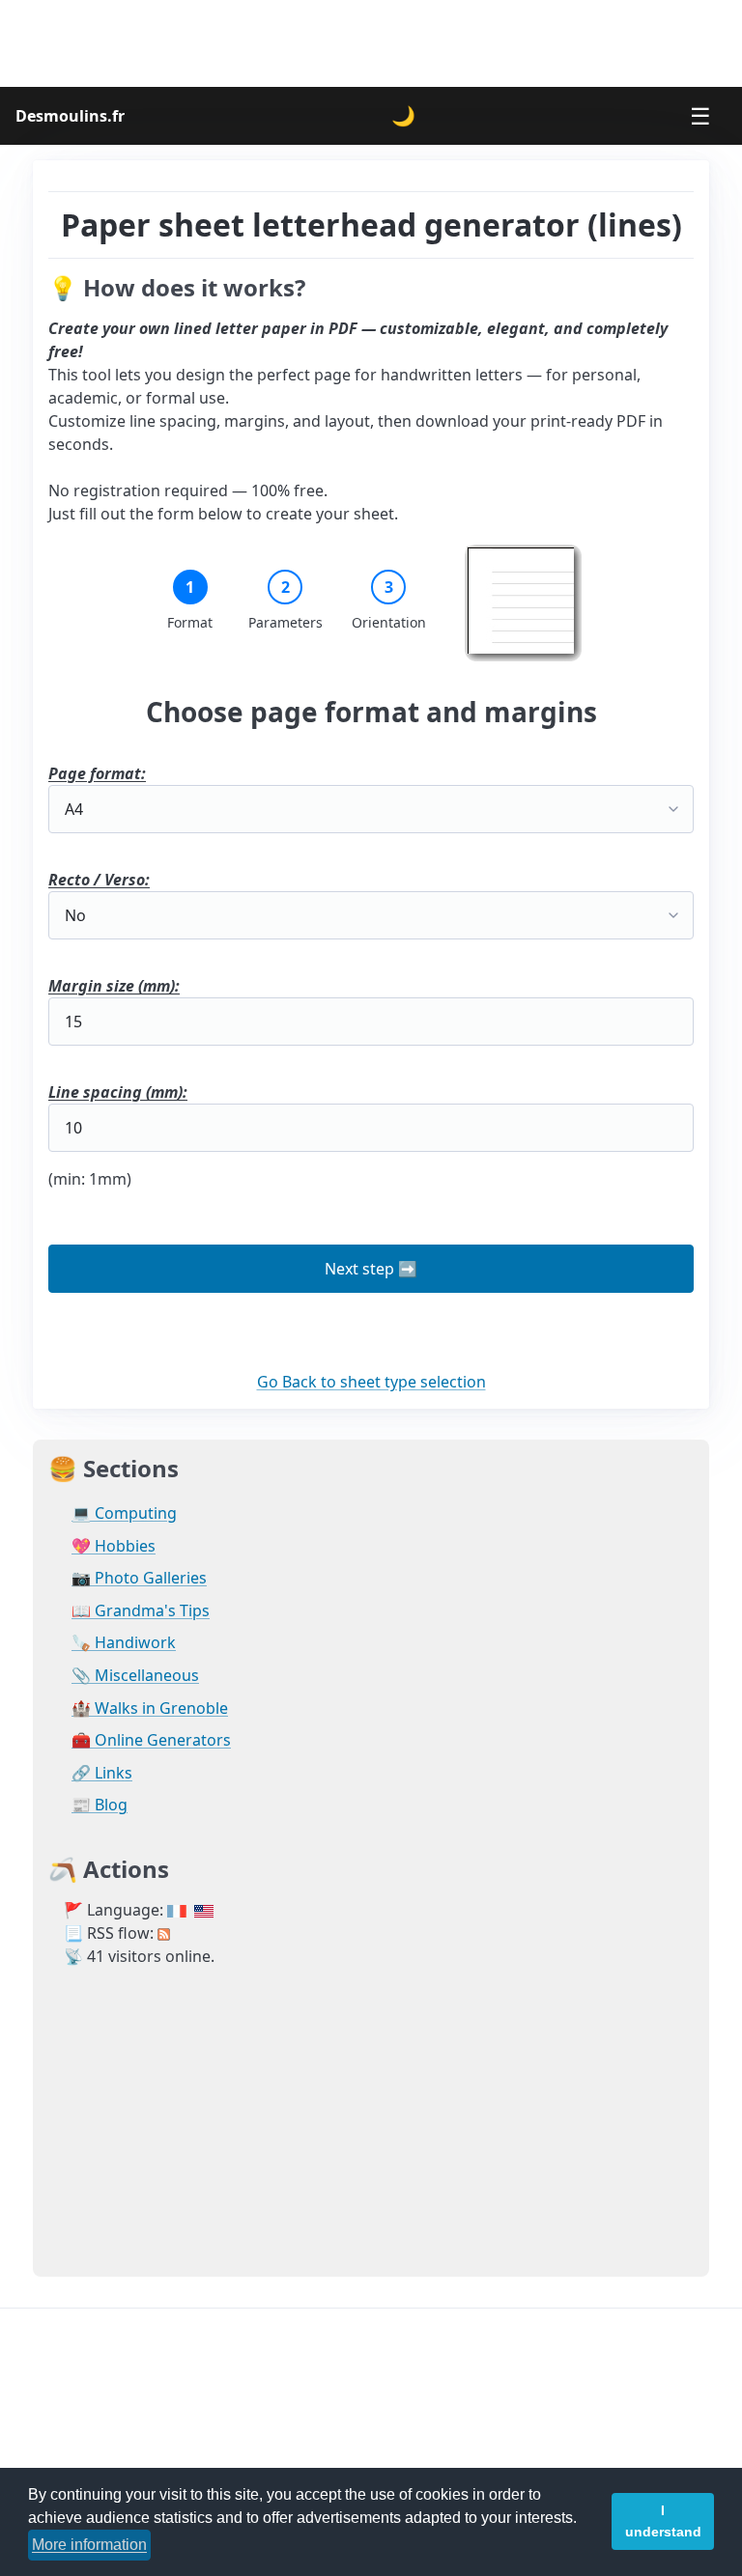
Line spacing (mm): (118, 1092)
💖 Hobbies (114, 1546)
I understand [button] (663, 2521)
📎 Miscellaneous (135, 1676)
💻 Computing (124, 1513)
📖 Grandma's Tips (141, 1611)
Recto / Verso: (99, 880)
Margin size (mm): (114, 986)
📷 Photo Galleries (139, 1578)
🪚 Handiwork (124, 1643)
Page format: (97, 773)
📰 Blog (100, 1805)
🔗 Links (102, 1773)
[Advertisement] (371, 43)
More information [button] (89, 2545)
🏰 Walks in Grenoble (150, 1708)
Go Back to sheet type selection (371, 1382)
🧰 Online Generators (151, 1740)
